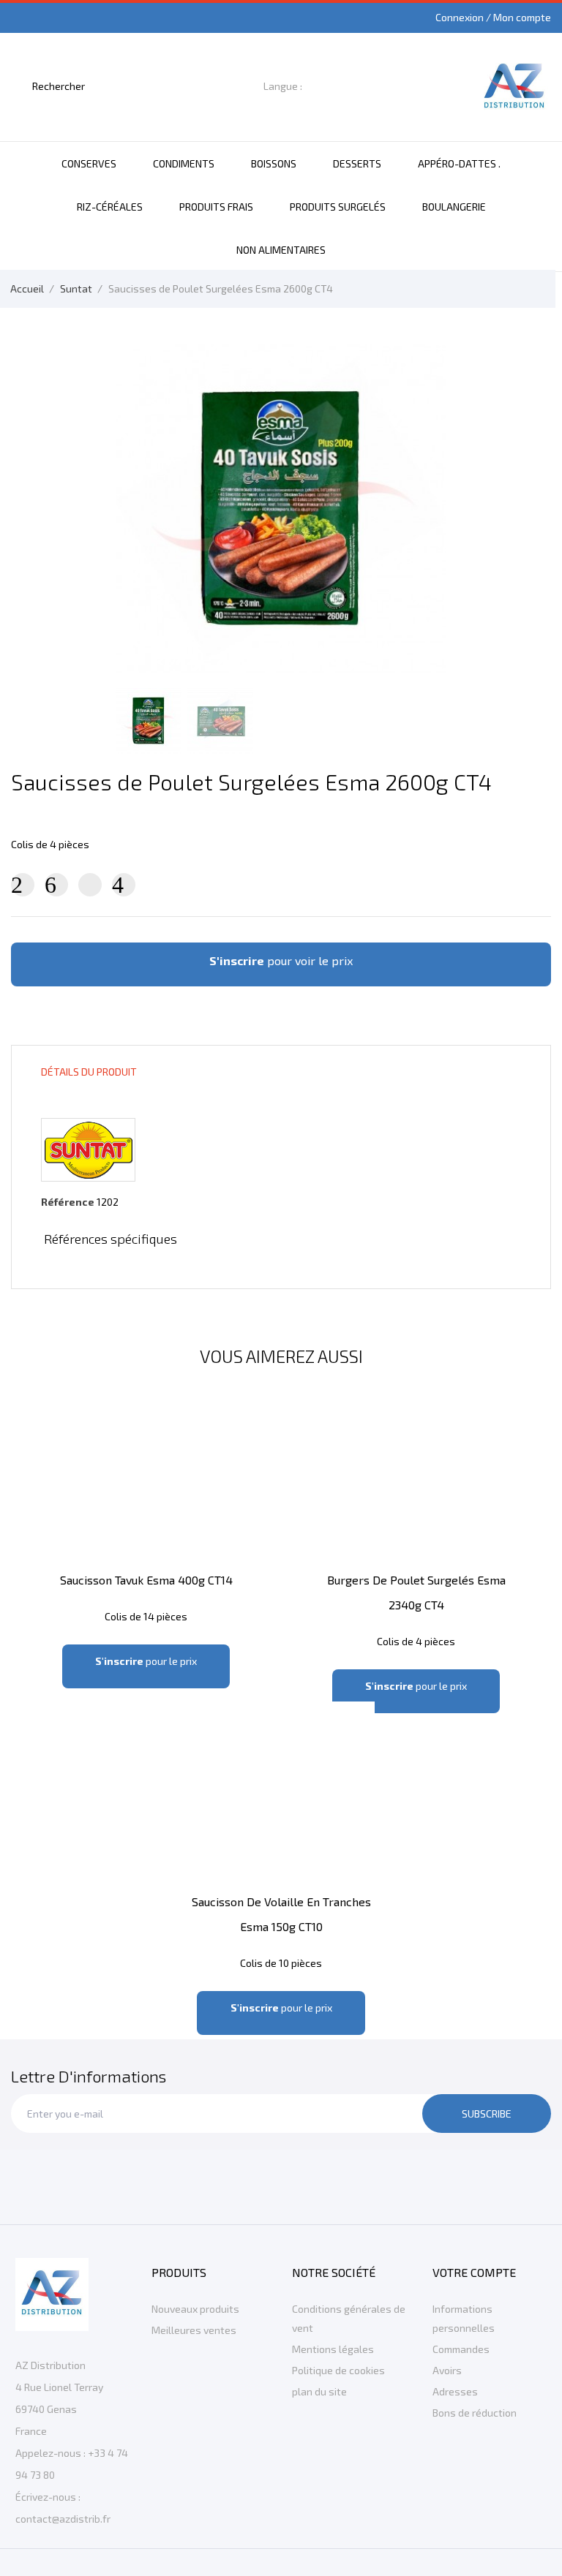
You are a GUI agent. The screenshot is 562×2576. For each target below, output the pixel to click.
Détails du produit (89, 1072)
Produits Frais (216, 207)
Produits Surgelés (338, 207)
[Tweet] (56, 885)
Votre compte (474, 2272)
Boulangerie (454, 207)
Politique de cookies (338, 2370)
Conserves (89, 163)
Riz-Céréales (110, 207)
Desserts (357, 163)
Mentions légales (333, 2349)
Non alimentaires (281, 250)
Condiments (184, 163)
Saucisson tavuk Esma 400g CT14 (146, 1580)
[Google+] (90, 885)
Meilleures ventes (194, 2330)
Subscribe (487, 2114)
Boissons (274, 163)
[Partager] (23, 885)
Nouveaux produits (195, 2309)
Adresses (455, 2391)
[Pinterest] (124, 885)
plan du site (319, 2391)
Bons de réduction (475, 2413)
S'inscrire (237, 960)
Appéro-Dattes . (459, 163)
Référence (68, 1202)
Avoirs (447, 2370)
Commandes (461, 2349)
